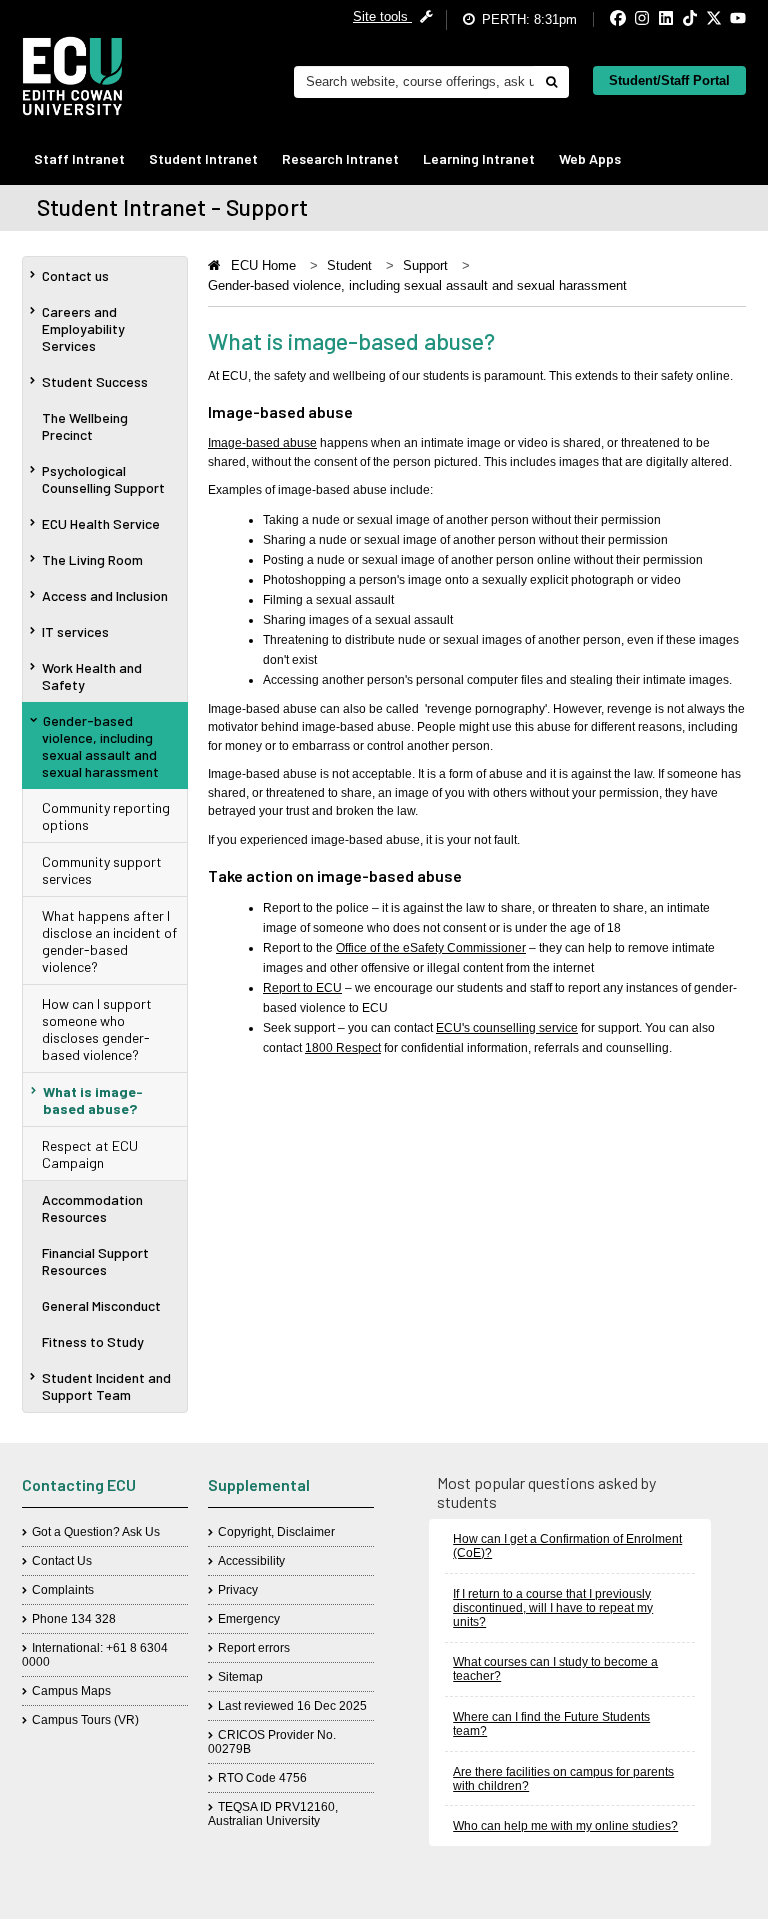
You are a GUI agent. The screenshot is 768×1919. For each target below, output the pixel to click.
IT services (75, 631)
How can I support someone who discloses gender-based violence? (97, 1029)
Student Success (95, 381)
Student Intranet (203, 158)
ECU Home (263, 265)
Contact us (75, 275)
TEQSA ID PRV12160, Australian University (273, 1814)
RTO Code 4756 (262, 1778)
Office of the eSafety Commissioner (431, 948)
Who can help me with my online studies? (565, 1826)
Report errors (254, 1648)
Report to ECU (302, 988)
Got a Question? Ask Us (96, 1532)
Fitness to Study (93, 1341)
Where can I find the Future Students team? (551, 1724)
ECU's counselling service (507, 1028)
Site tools (382, 16)
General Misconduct (101, 1305)
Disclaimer (306, 1532)
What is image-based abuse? (93, 1100)
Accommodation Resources (92, 1208)
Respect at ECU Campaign (90, 1154)
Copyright (244, 1532)
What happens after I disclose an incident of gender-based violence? (109, 941)
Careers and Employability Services (83, 328)
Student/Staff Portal (669, 80)
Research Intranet (340, 158)
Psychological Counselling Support (103, 479)
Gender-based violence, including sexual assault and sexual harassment (100, 746)
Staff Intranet (79, 158)
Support (425, 265)
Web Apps (590, 158)
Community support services (102, 870)
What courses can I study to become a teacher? (555, 1669)
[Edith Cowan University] (72, 76)
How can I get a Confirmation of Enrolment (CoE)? (567, 1546)
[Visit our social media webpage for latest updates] (601, 19)
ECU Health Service (101, 523)
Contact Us (62, 1561)
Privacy (238, 1590)
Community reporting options (106, 816)
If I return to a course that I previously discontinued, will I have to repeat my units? (553, 1608)
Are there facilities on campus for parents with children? (563, 1779)
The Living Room (92, 559)
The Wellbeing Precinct (85, 426)
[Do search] (551, 82)
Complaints (63, 1590)
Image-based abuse (262, 443)
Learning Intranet (479, 158)
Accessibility (251, 1561)
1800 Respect (343, 1048)
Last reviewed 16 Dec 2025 (292, 1706)
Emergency (249, 1619)
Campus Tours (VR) (85, 1720)
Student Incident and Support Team (106, 1386)
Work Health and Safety (92, 676)
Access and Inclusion (105, 595)
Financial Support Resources (95, 1261)
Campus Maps (71, 1691)
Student (349, 265)
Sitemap (240, 1677)
